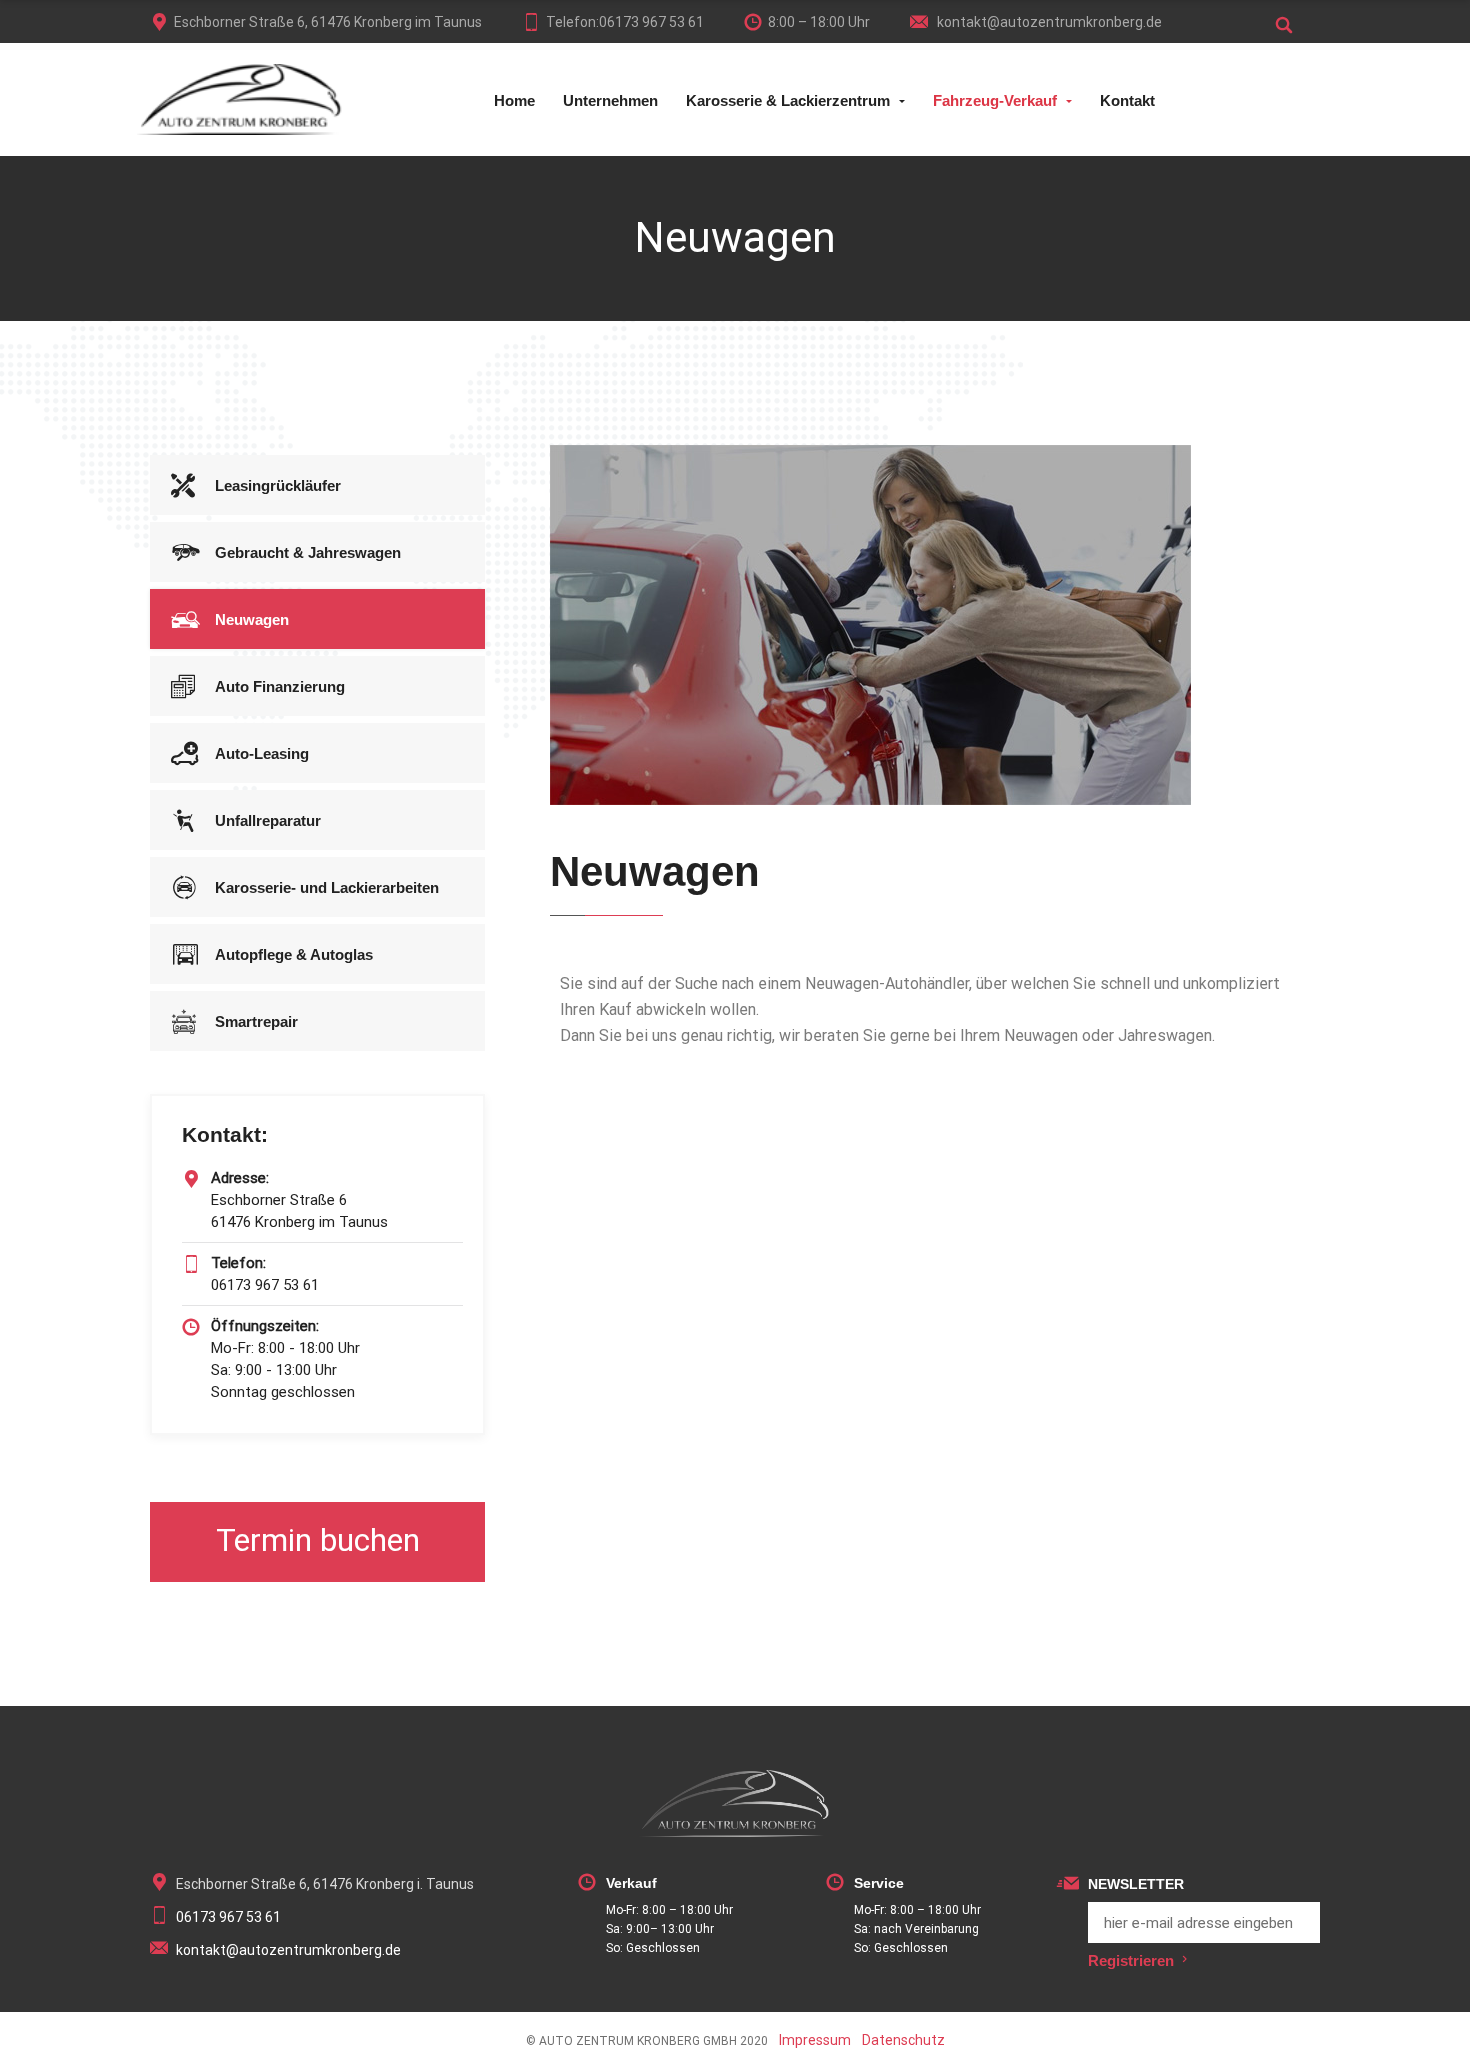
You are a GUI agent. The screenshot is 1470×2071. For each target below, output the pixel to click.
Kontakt (1127, 100)
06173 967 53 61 (228, 1917)
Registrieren (1131, 1961)
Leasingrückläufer (278, 485)
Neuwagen (252, 619)
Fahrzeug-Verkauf (995, 100)
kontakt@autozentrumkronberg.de (1048, 22)
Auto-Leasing (262, 753)
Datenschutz (903, 2040)
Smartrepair (256, 1021)
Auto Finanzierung (280, 686)
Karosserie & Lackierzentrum (788, 100)
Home (514, 100)
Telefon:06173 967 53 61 (625, 22)
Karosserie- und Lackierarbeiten (327, 887)
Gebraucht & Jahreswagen (308, 552)
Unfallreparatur (268, 820)
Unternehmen (610, 100)
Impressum (815, 2040)
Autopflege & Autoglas (294, 954)
